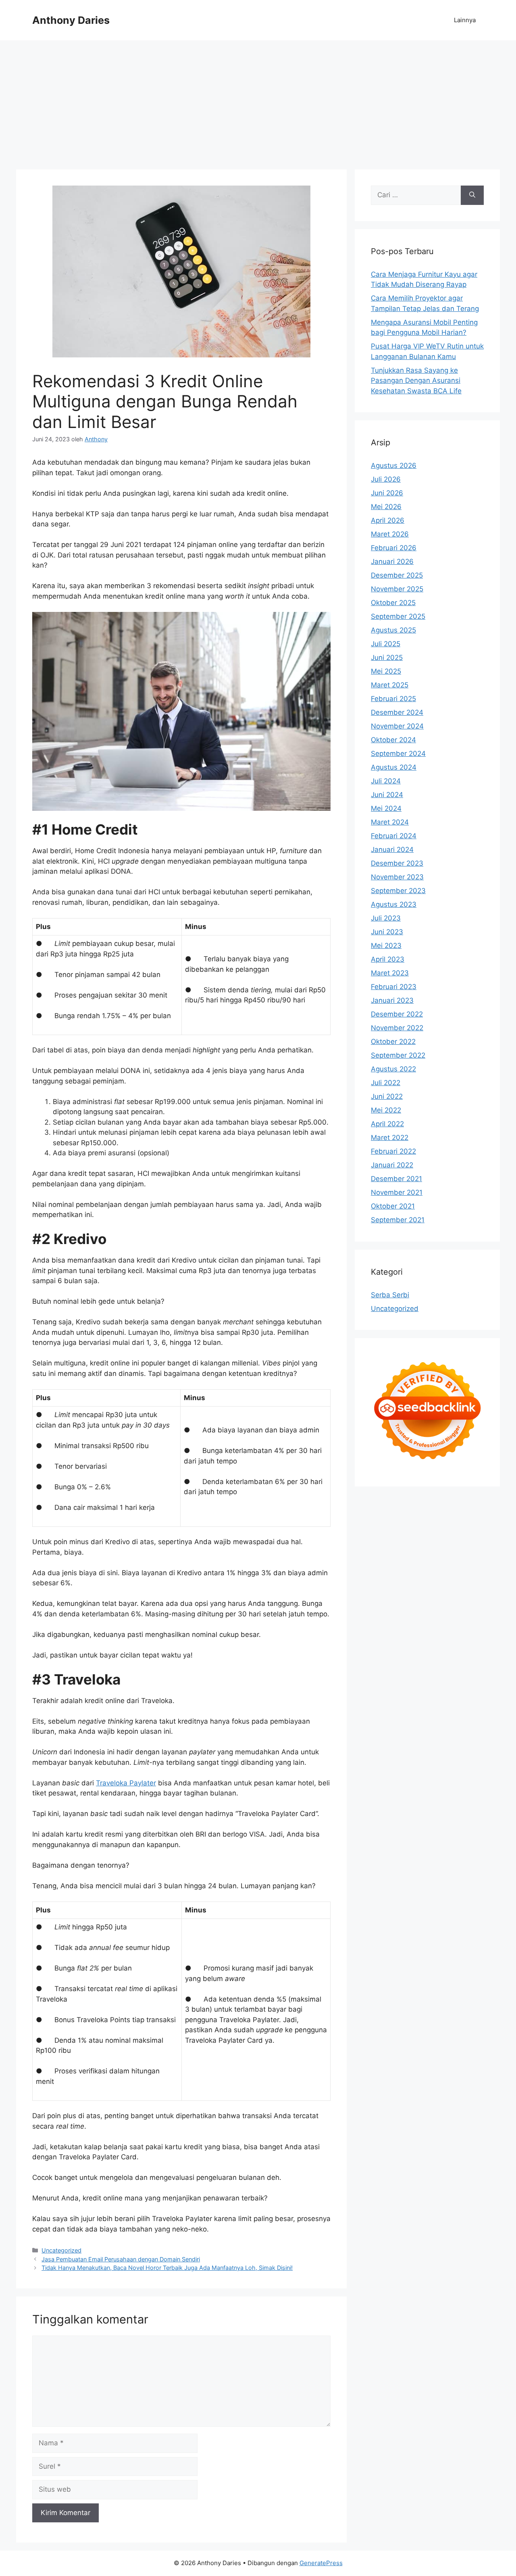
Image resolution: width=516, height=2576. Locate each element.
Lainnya (465, 20)
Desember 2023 (397, 863)
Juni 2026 (387, 493)
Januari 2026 (392, 562)
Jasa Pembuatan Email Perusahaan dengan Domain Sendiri (121, 2259)
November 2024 (397, 726)
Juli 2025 (386, 644)
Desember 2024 (397, 712)
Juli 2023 (386, 918)
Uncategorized (61, 2250)
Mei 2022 (386, 1110)
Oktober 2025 (393, 603)
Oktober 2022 (393, 1042)
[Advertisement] (258, 101)
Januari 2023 (392, 1000)
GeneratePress (321, 2563)
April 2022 (387, 1124)
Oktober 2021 (393, 1206)
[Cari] (472, 195)
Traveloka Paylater (126, 1783)
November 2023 (397, 877)
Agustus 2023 (394, 904)
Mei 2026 (386, 507)
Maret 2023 (390, 973)
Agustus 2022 (393, 1069)
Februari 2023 (394, 987)
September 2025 (398, 616)
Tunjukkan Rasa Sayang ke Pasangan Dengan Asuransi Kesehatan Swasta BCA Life (416, 381)
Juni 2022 (387, 1096)
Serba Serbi (390, 1295)
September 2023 (398, 891)
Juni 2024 (387, 795)
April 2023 (388, 959)
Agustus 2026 (394, 466)
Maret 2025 (390, 685)
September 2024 (398, 754)
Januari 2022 (392, 1165)
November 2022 (397, 1028)
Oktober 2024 (393, 740)
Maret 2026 (390, 534)
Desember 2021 (396, 1179)
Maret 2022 (390, 1138)
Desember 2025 (397, 575)
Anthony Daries (71, 20)
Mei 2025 (386, 671)
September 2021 (398, 1220)
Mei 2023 (386, 946)
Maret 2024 (390, 822)
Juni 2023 (387, 932)
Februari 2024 (394, 836)
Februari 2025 (393, 699)
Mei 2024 (386, 808)
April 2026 (388, 520)
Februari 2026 (394, 548)
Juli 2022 (386, 1083)
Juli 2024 (386, 781)
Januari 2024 (392, 850)
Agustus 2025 (393, 630)
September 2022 (398, 1055)
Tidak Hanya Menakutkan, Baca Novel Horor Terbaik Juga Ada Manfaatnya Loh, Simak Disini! (167, 2268)
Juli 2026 (386, 479)
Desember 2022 (397, 1014)
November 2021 (397, 1192)
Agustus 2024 (394, 767)
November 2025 (397, 589)
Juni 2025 (387, 658)
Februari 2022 (393, 1151)
